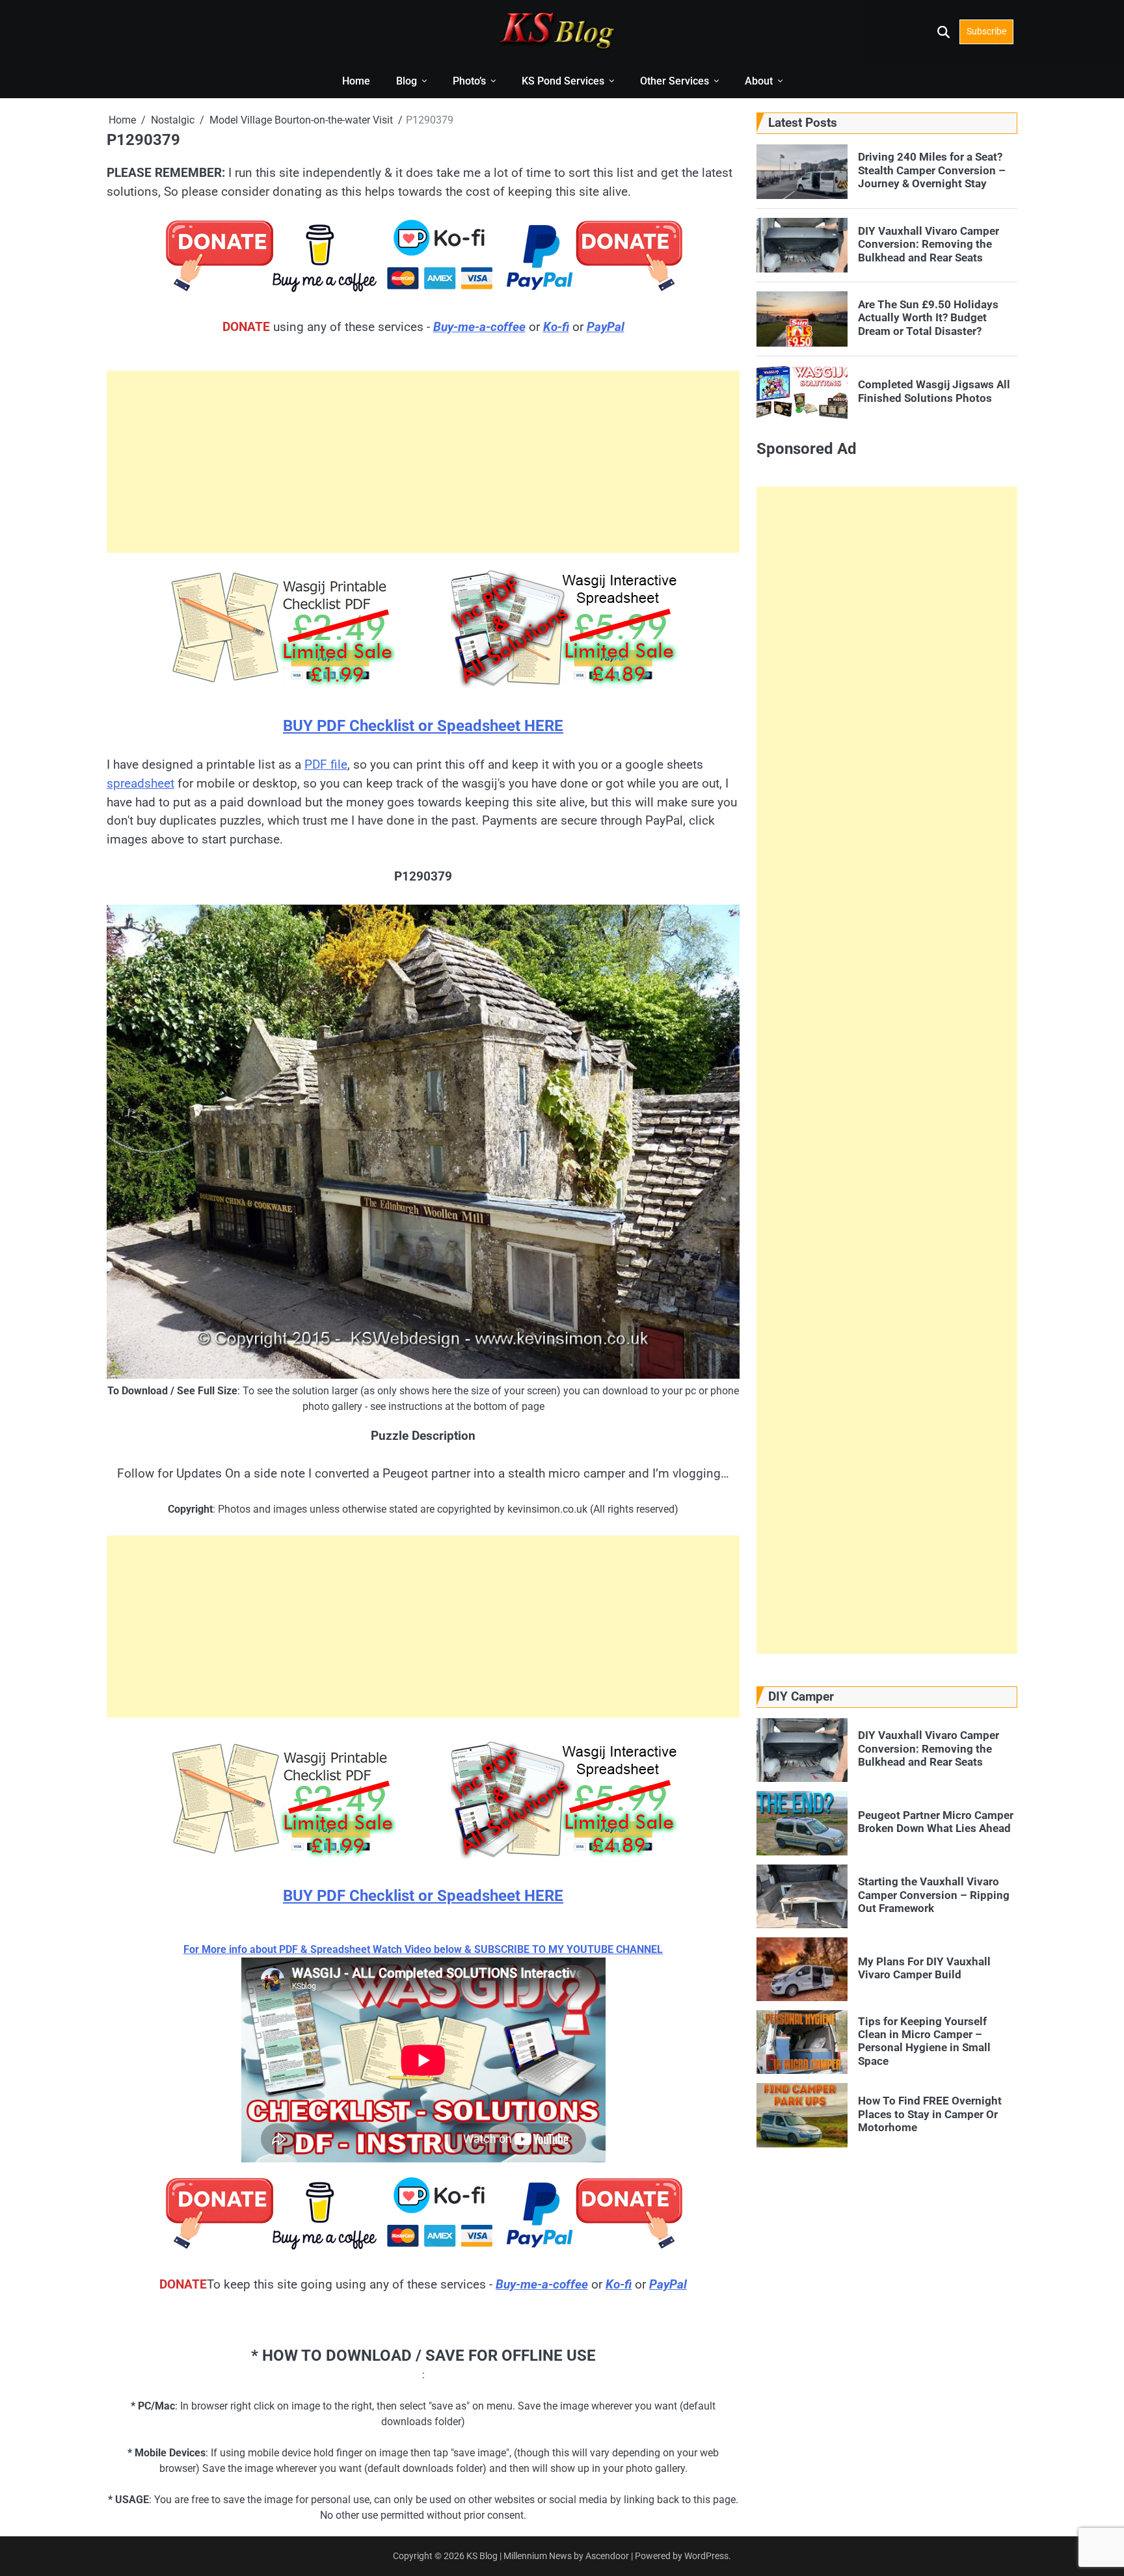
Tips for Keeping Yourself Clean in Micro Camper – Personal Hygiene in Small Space (924, 2040)
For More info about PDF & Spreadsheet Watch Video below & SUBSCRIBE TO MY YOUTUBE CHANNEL (423, 1949)
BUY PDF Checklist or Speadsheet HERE (423, 726)
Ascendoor (607, 2556)
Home (356, 81)
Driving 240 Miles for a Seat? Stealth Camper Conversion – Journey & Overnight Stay (932, 170)
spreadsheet (140, 783)
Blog (407, 81)
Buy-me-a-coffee (479, 327)
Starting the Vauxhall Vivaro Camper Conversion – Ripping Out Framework (934, 1895)
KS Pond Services (563, 81)
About (759, 81)
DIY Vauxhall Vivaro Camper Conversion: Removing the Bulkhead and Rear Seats (929, 244)
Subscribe (986, 31)
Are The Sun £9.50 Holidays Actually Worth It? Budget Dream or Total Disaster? (928, 318)
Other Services (675, 81)
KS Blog (483, 2556)
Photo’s (469, 81)
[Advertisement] (423, 462)
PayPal (606, 327)
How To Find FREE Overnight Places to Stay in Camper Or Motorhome (930, 2114)
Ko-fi (556, 327)
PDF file (326, 764)
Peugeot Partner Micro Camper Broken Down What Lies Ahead (936, 1822)
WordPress (706, 2556)
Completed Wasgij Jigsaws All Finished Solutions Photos (934, 391)
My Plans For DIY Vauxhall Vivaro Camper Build (924, 1968)
